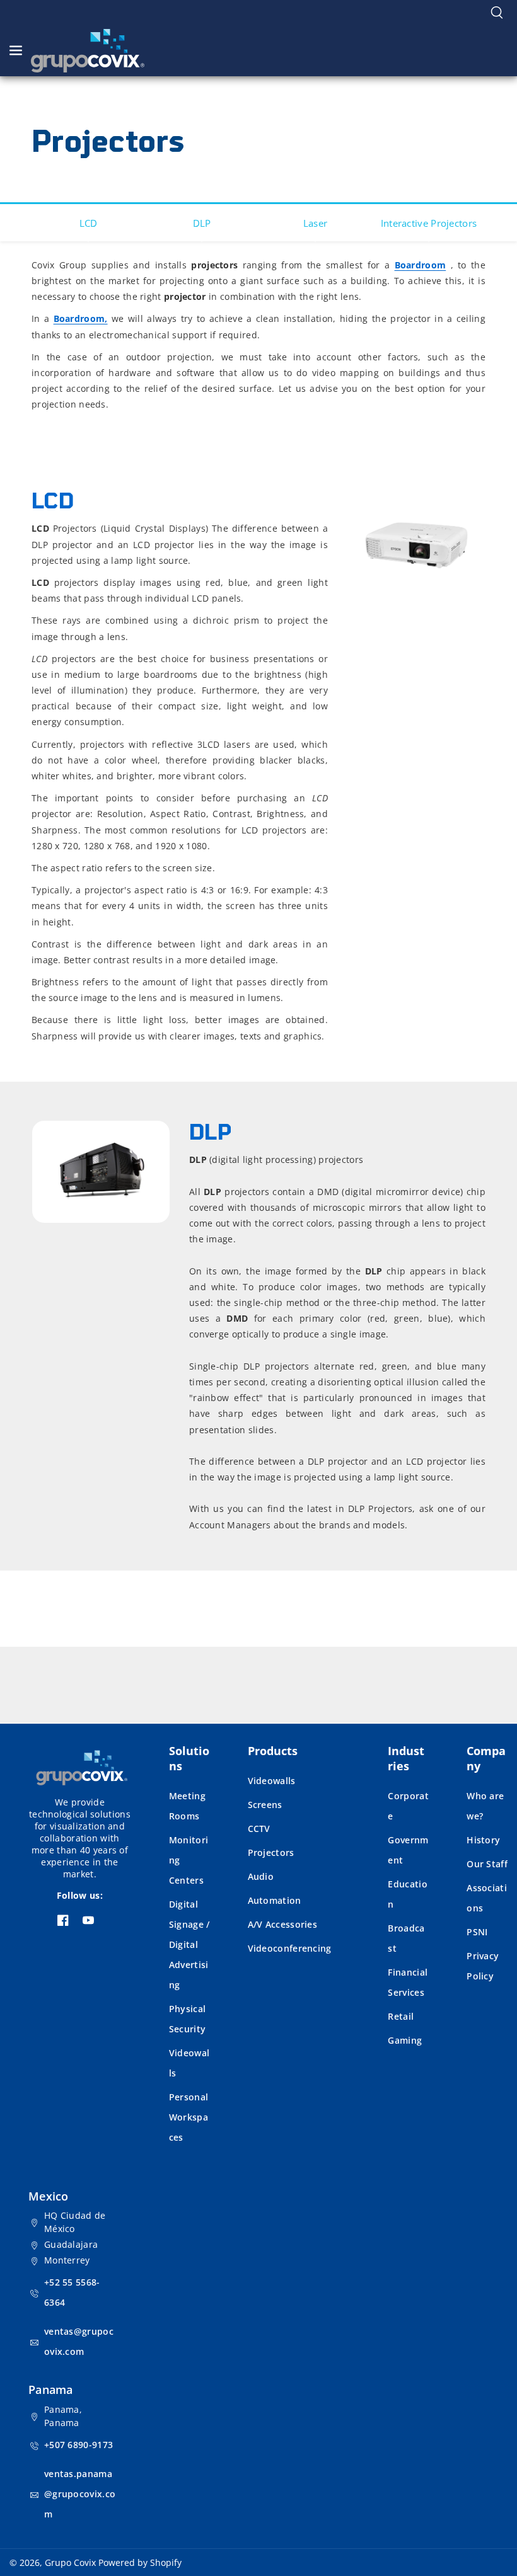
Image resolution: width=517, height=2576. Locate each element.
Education (407, 1894)
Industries (406, 1758)
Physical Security (187, 2019)
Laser (316, 223)
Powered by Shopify (140, 2562)
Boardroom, (81, 318)
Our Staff (487, 1864)
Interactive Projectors (429, 223)
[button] (497, 13)
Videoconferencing (290, 1948)
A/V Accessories (283, 1924)
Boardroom (421, 265)
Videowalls (189, 2063)
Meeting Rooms (187, 1806)
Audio (261, 1876)
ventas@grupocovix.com (79, 2341)
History (483, 1840)
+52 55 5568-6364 (72, 2292)
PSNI (477, 1932)
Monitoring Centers (189, 1860)
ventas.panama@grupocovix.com (80, 2494)
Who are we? (485, 1806)
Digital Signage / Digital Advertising (189, 1944)
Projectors (271, 1852)
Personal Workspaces (189, 2117)
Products (273, 1751)
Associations (487, 1898)
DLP (202, 223)
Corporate (408, 1806)
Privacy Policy (483, 1966)
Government (408, 1850)
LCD (89, 223)
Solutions (189, 1758)
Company (486, 1758)
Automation (275, 1900)
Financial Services (408, 1982)
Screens (265, 1805)
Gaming (405, 2040)
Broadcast (406, 1938)
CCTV (259, 1829)
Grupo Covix (70, 2562)
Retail (401, 2016)
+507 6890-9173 (78, 2445)
